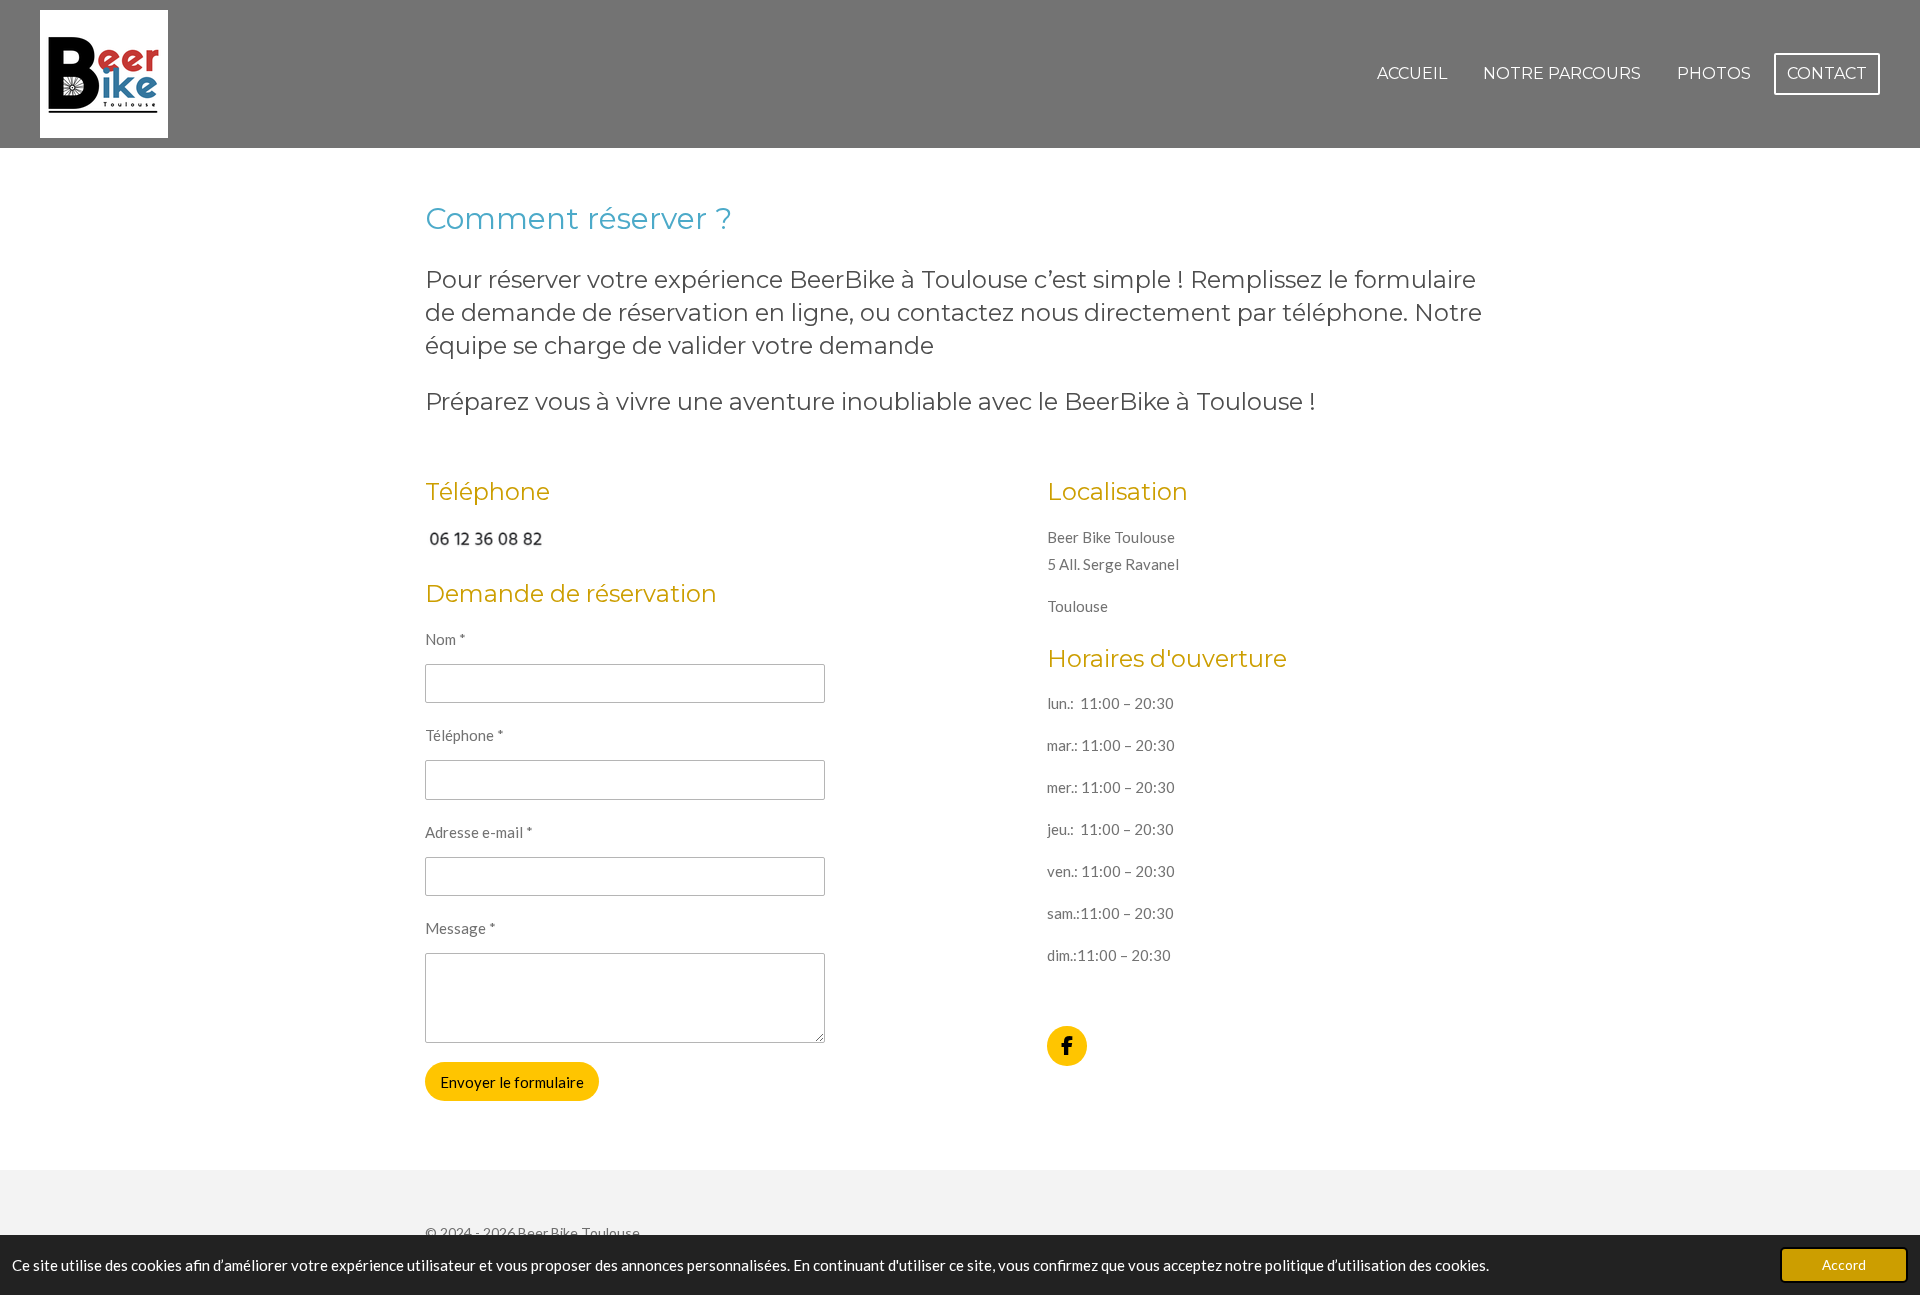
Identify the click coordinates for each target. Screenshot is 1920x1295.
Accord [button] (1844, 1265)
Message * (460, 928)
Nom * (445, 639)
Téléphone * (464, 735)
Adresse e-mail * (479, 832)
